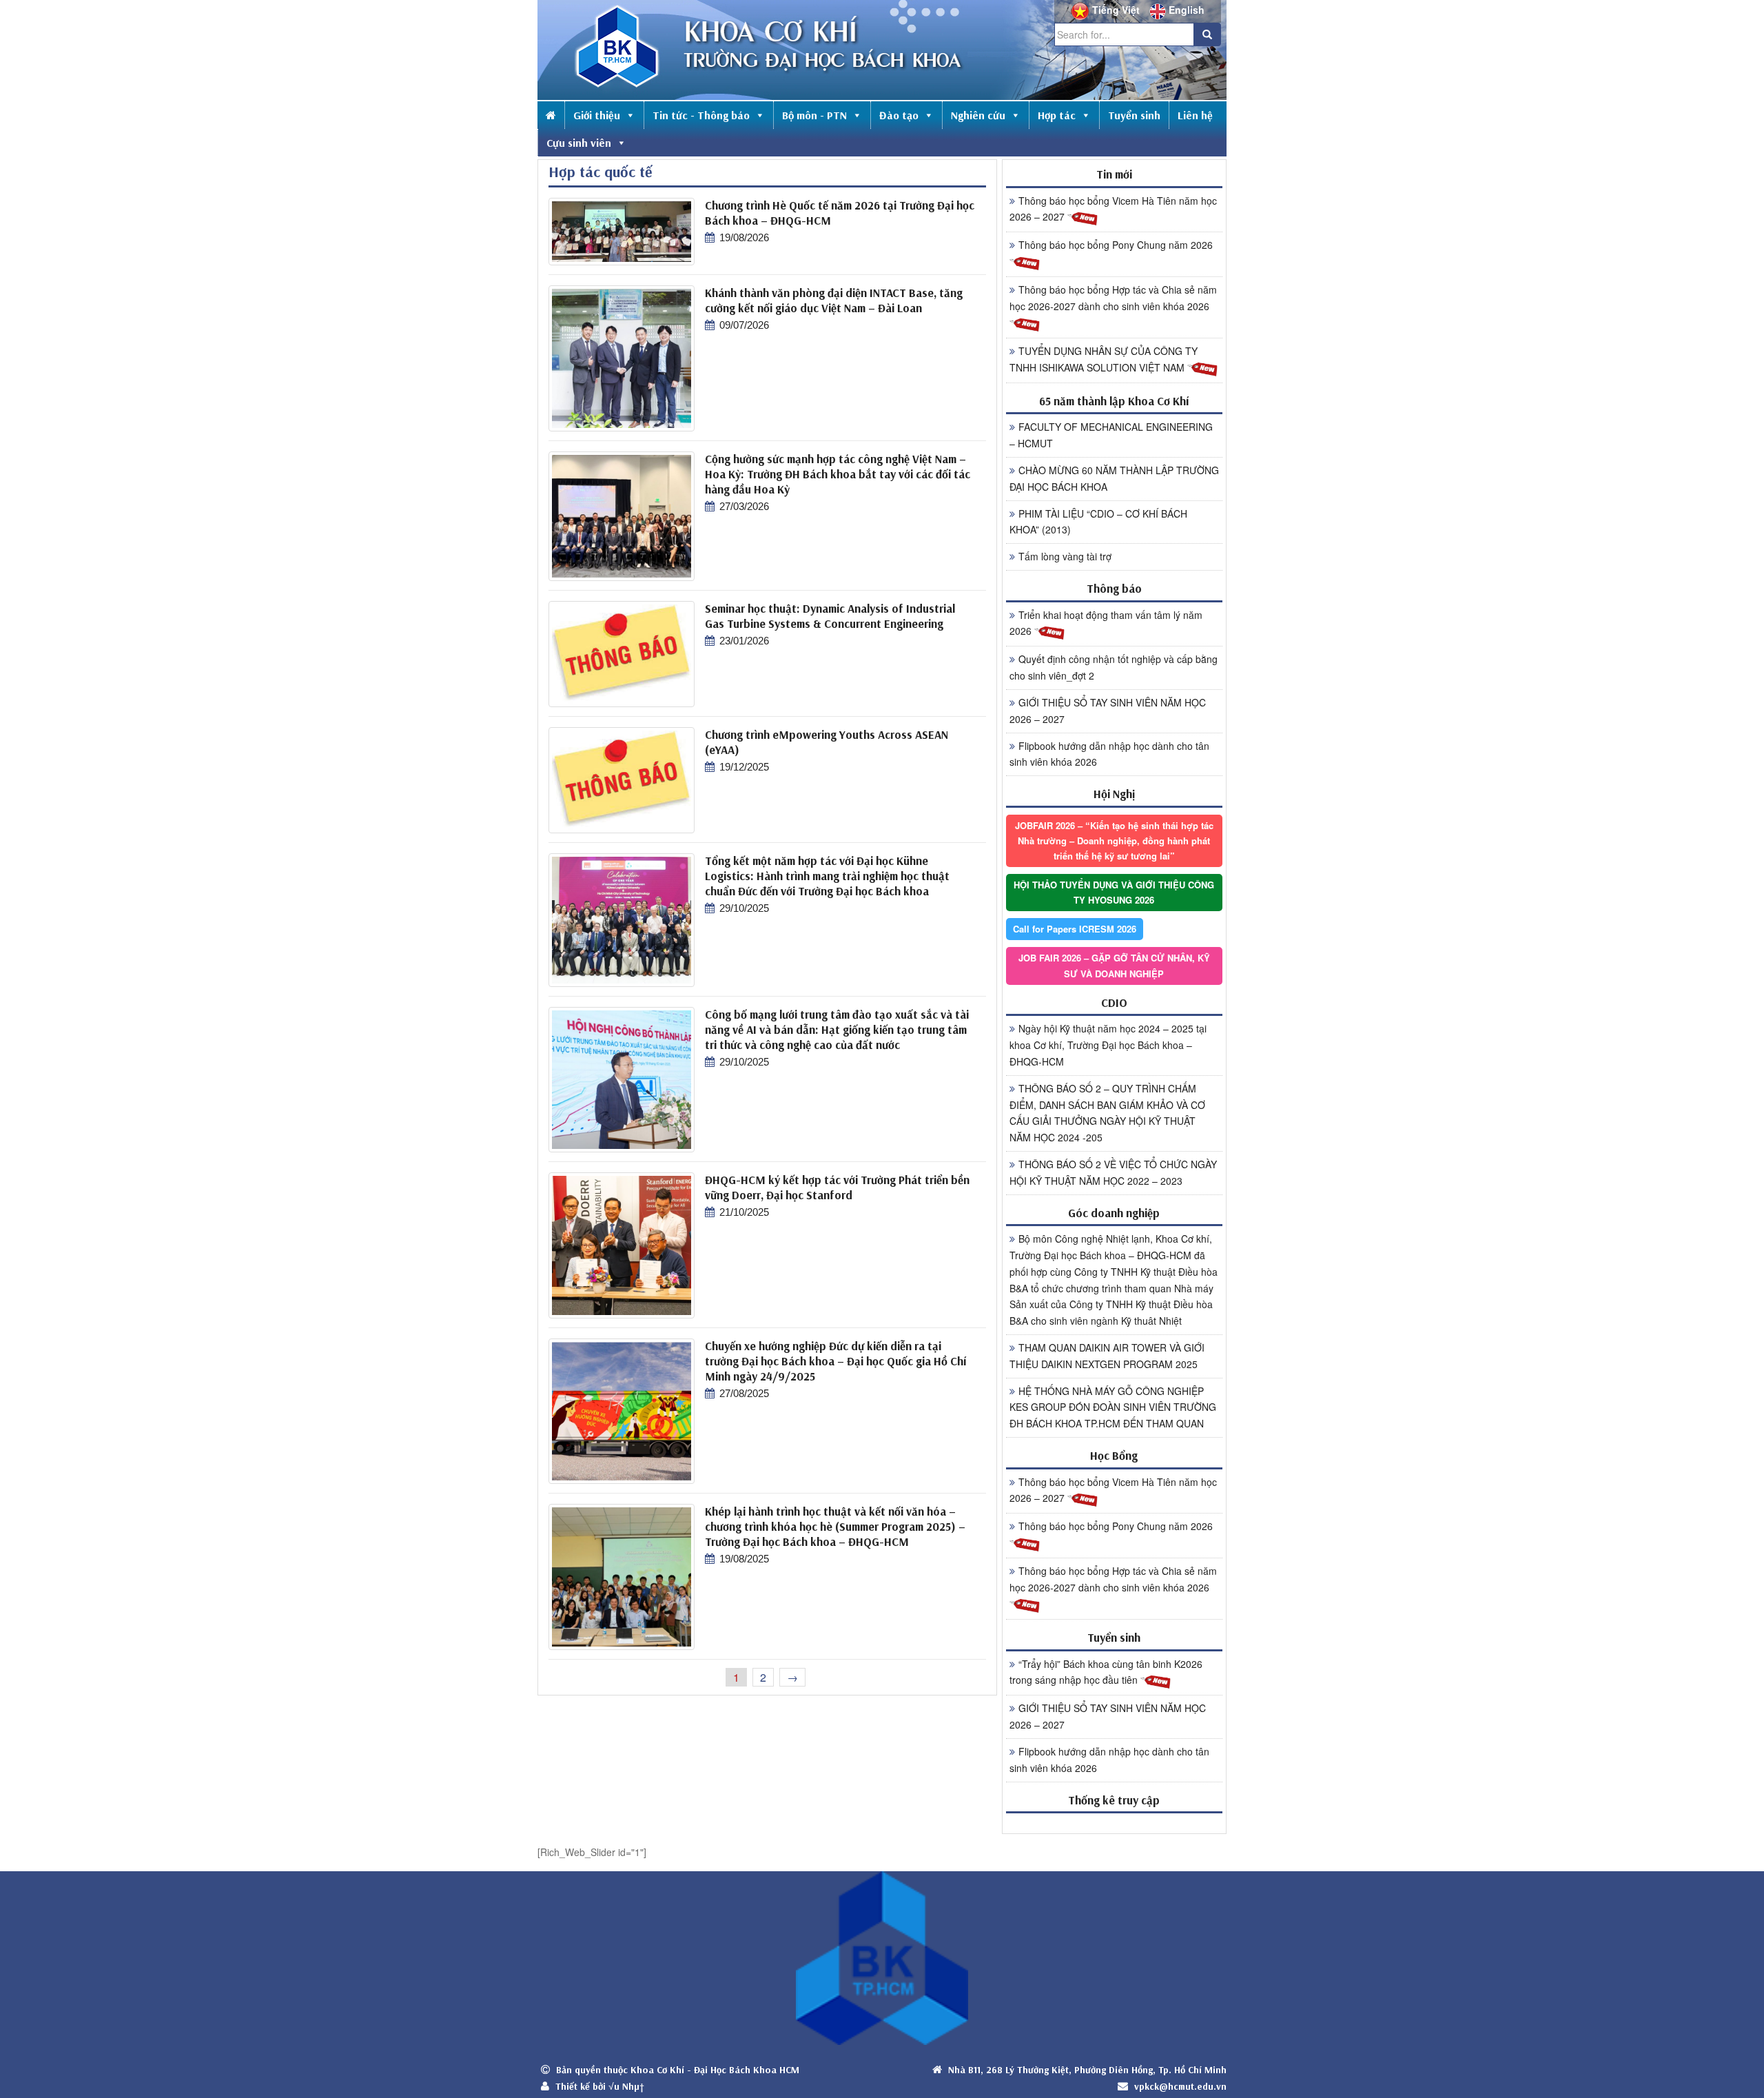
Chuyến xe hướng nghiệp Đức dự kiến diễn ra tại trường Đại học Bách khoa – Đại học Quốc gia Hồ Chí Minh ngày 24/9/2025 (835, 1361)
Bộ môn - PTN (814, 115)
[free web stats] (1114, 1823)
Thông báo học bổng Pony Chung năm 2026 (1116, 245)
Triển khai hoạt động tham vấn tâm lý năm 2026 (1106, 623)
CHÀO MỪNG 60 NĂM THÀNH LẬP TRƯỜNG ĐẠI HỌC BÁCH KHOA (1114, 478)
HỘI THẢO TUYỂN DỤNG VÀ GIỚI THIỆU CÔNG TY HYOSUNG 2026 (1114, 892)
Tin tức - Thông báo (701, 115)
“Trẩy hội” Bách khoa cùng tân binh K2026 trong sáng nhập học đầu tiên (1106, 1672)
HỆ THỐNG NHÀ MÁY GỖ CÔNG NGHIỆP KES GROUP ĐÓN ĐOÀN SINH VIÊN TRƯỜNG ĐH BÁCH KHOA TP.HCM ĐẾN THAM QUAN (1113, 1407)
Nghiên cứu (978, 115)
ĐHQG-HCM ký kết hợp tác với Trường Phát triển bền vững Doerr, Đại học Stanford (837, 1187)
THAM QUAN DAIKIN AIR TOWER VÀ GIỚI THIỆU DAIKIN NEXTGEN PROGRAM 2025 (1107, 1356)
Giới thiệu (597, 115)
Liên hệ (1195, 115)
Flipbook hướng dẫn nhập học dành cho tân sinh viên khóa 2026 (1109, 754)
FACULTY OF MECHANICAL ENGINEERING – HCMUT (1111, 435)
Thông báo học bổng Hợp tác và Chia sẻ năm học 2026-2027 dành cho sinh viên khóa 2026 (1113, 298)
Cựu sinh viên (579, 143)
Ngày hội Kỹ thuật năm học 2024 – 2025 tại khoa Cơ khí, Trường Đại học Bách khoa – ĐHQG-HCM (1108, 1045)
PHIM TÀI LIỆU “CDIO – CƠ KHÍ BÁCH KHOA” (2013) (1098, 522)
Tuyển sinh (1134, 115)
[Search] (1207, 34)
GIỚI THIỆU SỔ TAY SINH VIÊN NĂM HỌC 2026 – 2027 (1108, 711)
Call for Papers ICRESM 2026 (1075, 929)
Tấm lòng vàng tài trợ (1065, 556)
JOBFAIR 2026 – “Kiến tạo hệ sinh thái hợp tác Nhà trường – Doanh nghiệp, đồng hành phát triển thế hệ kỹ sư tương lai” (1114, 841)
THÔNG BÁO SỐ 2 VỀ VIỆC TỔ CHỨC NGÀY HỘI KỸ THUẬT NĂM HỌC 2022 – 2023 (1113, 1172)
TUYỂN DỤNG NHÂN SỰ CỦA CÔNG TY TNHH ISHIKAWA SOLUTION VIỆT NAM (1104, 359)
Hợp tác (1057, 115)
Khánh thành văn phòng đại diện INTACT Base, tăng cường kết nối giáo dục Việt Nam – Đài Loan (834, 300)
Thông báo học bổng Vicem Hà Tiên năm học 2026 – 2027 (1113, 209)
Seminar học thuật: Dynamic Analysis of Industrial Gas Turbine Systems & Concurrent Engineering (830, 616)
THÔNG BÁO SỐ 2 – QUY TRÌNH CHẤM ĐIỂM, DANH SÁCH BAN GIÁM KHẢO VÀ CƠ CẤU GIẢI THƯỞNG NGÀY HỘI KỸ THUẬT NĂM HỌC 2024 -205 (1107, 1113)
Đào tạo (899, 115)
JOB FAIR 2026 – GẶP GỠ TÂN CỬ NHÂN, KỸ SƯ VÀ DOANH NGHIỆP (1114, 965)
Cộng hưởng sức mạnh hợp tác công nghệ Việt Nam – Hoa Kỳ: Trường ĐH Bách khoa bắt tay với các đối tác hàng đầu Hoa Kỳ (838, 474)
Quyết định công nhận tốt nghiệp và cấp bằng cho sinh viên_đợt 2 (1114, 667)
